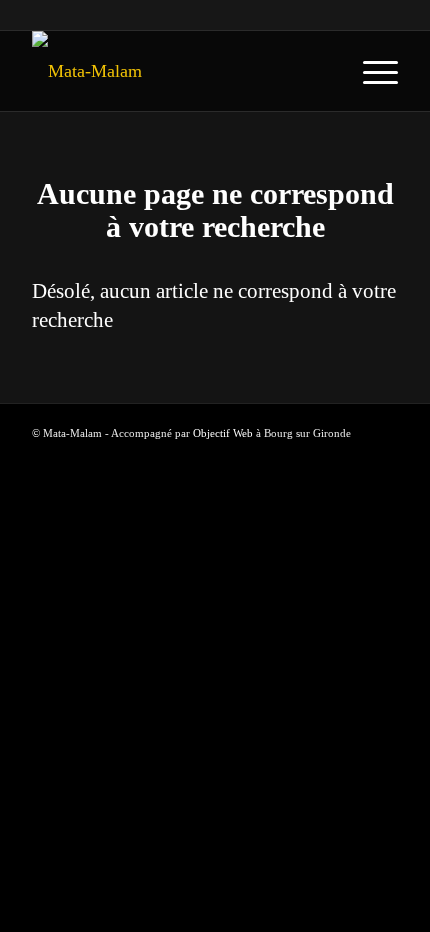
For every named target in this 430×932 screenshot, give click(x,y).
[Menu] (370, 71)
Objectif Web (223, 433)
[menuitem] (370, 71)
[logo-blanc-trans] (178, 71)
